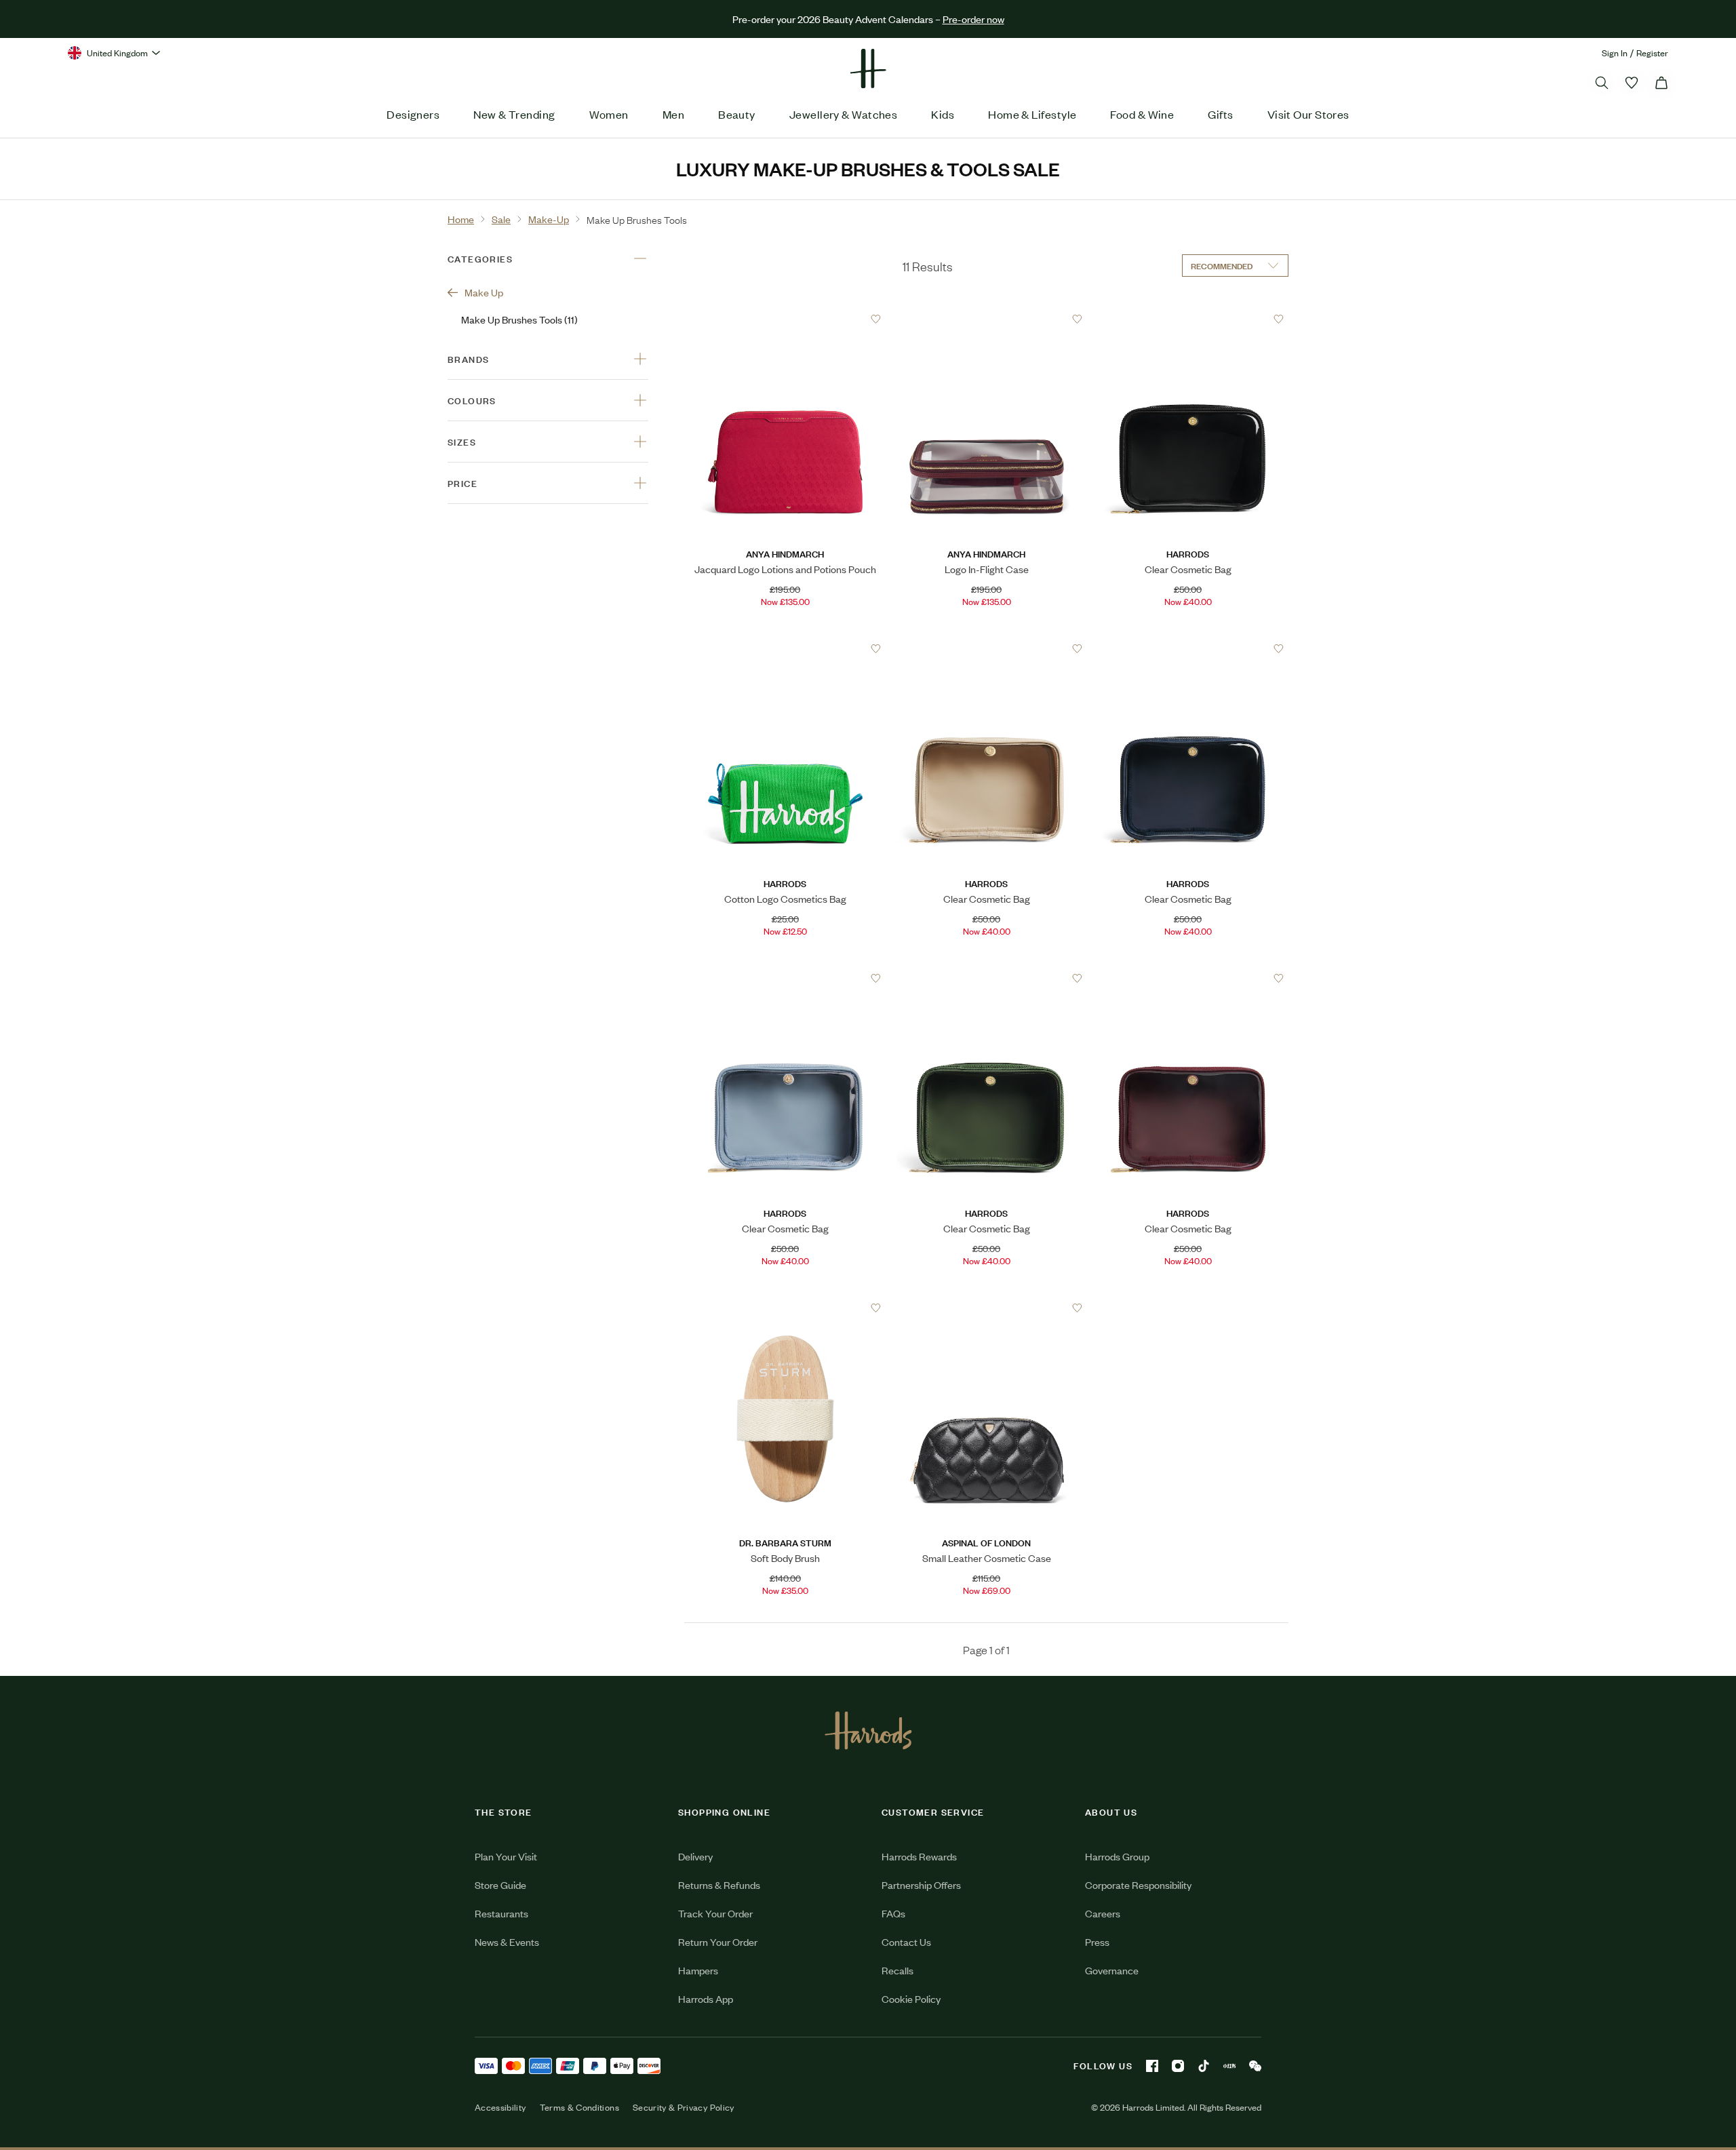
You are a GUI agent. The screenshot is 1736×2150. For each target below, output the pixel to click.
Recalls (897, 1970)
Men (673, 114)
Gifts (1220, 114)
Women (609, 114)
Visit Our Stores (1308, 114)
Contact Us (906, 1941)
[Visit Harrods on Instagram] (1178, 2066)
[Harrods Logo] (868, 1730)
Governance (1112, 1970)
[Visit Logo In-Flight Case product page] (987, 319)
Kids (943, 114)
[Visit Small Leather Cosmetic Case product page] (987, 1308)
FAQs (893, 1913)
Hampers (698, 1970)
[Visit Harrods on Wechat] (1255, 2066)
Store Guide (500, 1884)
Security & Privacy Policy (684, 2107)
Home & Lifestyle (1032, 114)
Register (1652, 53)
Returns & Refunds (719, 1884)
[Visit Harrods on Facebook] (1152, 2066)
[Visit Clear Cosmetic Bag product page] (1188, 319)
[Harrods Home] (868, 69)
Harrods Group (1117, 1856)
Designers (413, 114)
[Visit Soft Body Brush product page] (785, 1308)
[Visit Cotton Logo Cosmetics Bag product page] (785, 648)
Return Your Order (718, 1941)
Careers (1103, 1913)
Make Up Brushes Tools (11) (519, 319)
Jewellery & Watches (844, 114)
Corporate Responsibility (1138, 1884)
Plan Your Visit (506, 1856)
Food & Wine (1142, 114)
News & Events (507, 1941)
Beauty (737, 114)
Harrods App (706, 1998)
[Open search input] (1602, 83)
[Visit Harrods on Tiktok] (1204, 2066)
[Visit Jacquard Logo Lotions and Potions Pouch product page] (785, 319)
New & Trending (514, 114)
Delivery (695, 1856)
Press (1097, 1941)
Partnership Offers (921, 1884)
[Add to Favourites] (876, 319)
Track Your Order (715, 1913)
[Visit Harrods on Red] (1229, 2066)
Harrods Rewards (919, 1856)
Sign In (1615, 53)
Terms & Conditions (579, 2107)
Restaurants (501, 1913)
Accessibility (500, 2107)
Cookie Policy (911, 1998)
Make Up (484, 292)
